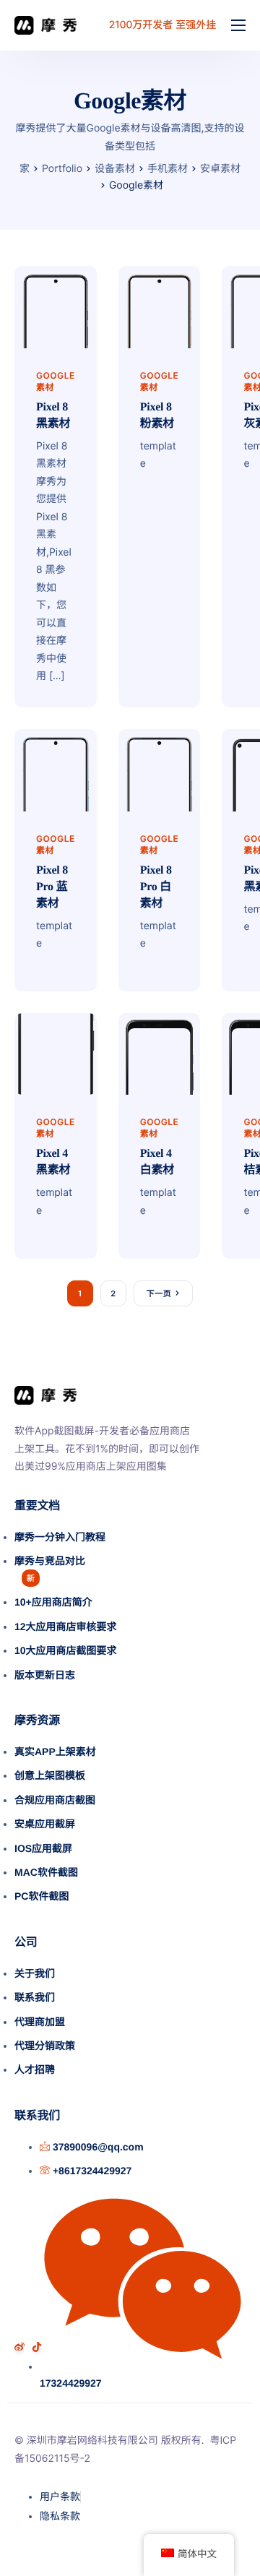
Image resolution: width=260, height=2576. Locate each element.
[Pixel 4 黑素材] (56, 1053)
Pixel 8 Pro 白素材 (156, 887)
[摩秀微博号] (19, 2349)
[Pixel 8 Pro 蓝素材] (56, 769)
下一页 (159, 1293)
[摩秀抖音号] (37, 2349)
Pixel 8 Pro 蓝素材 (52, 887)
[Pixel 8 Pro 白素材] (160, 769)
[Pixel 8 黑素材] (56, 306)
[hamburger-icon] (238, 25)
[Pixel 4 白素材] (160, 1053)
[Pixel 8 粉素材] (160, 306)
